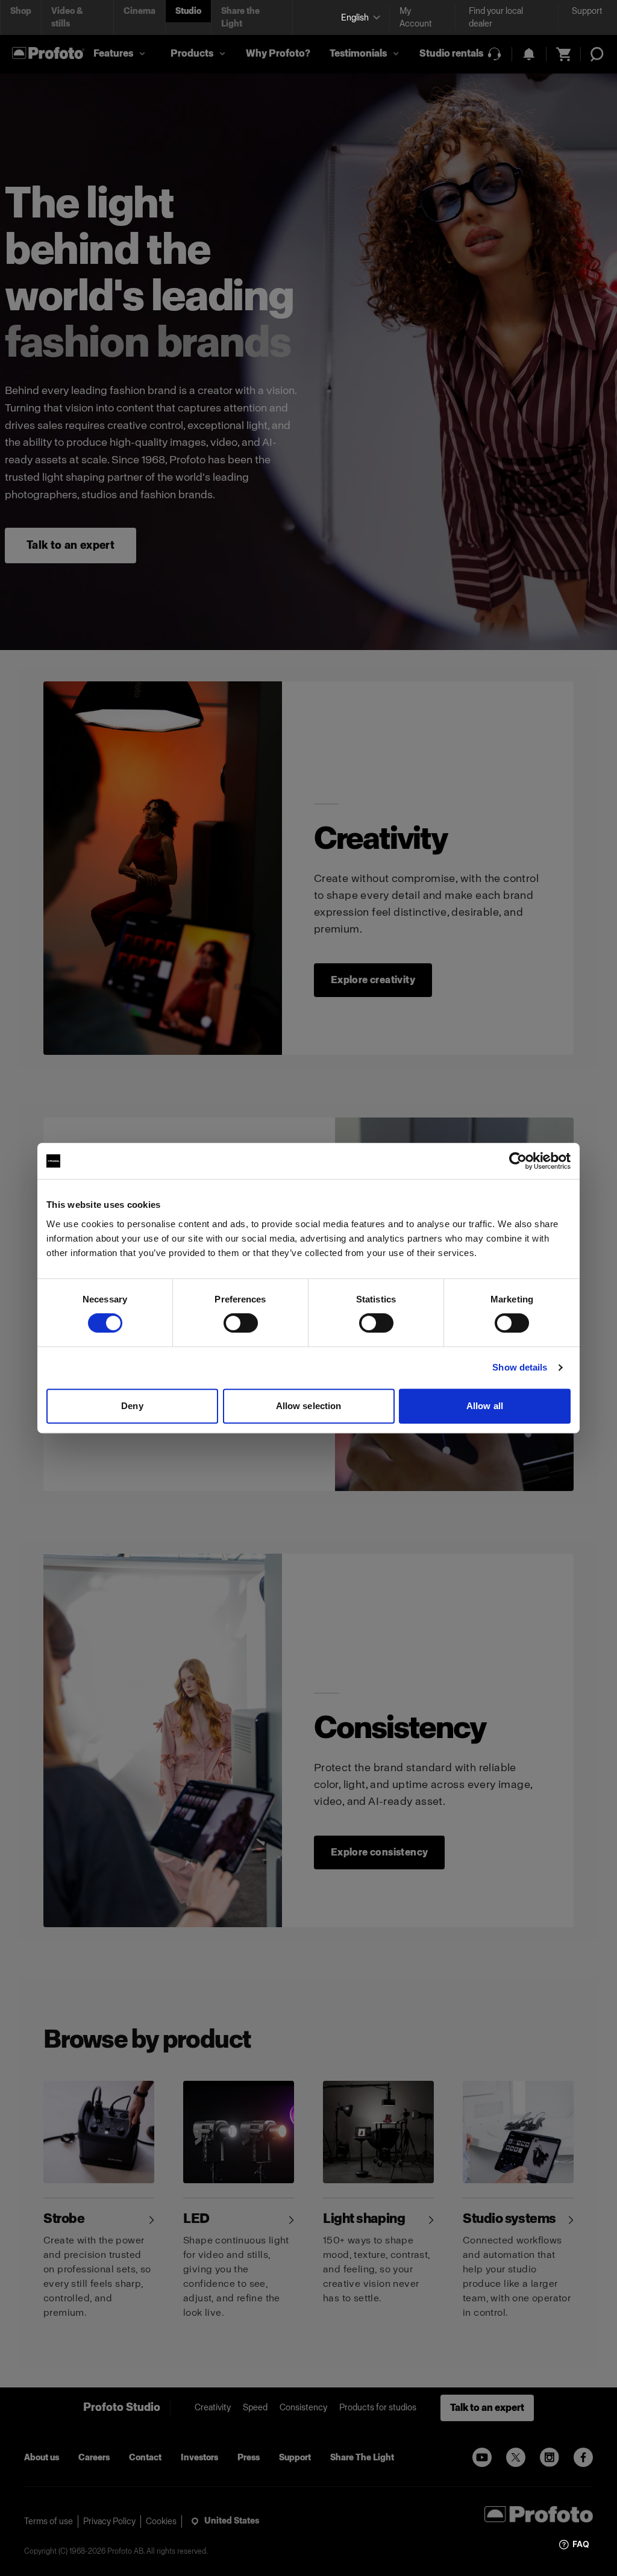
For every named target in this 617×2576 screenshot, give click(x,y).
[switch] (241, 1323)
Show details (520, 1367)
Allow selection (309, 1406)
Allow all (485, 1406)
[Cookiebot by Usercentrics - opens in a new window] (518, 1161)
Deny (132, 1406)
